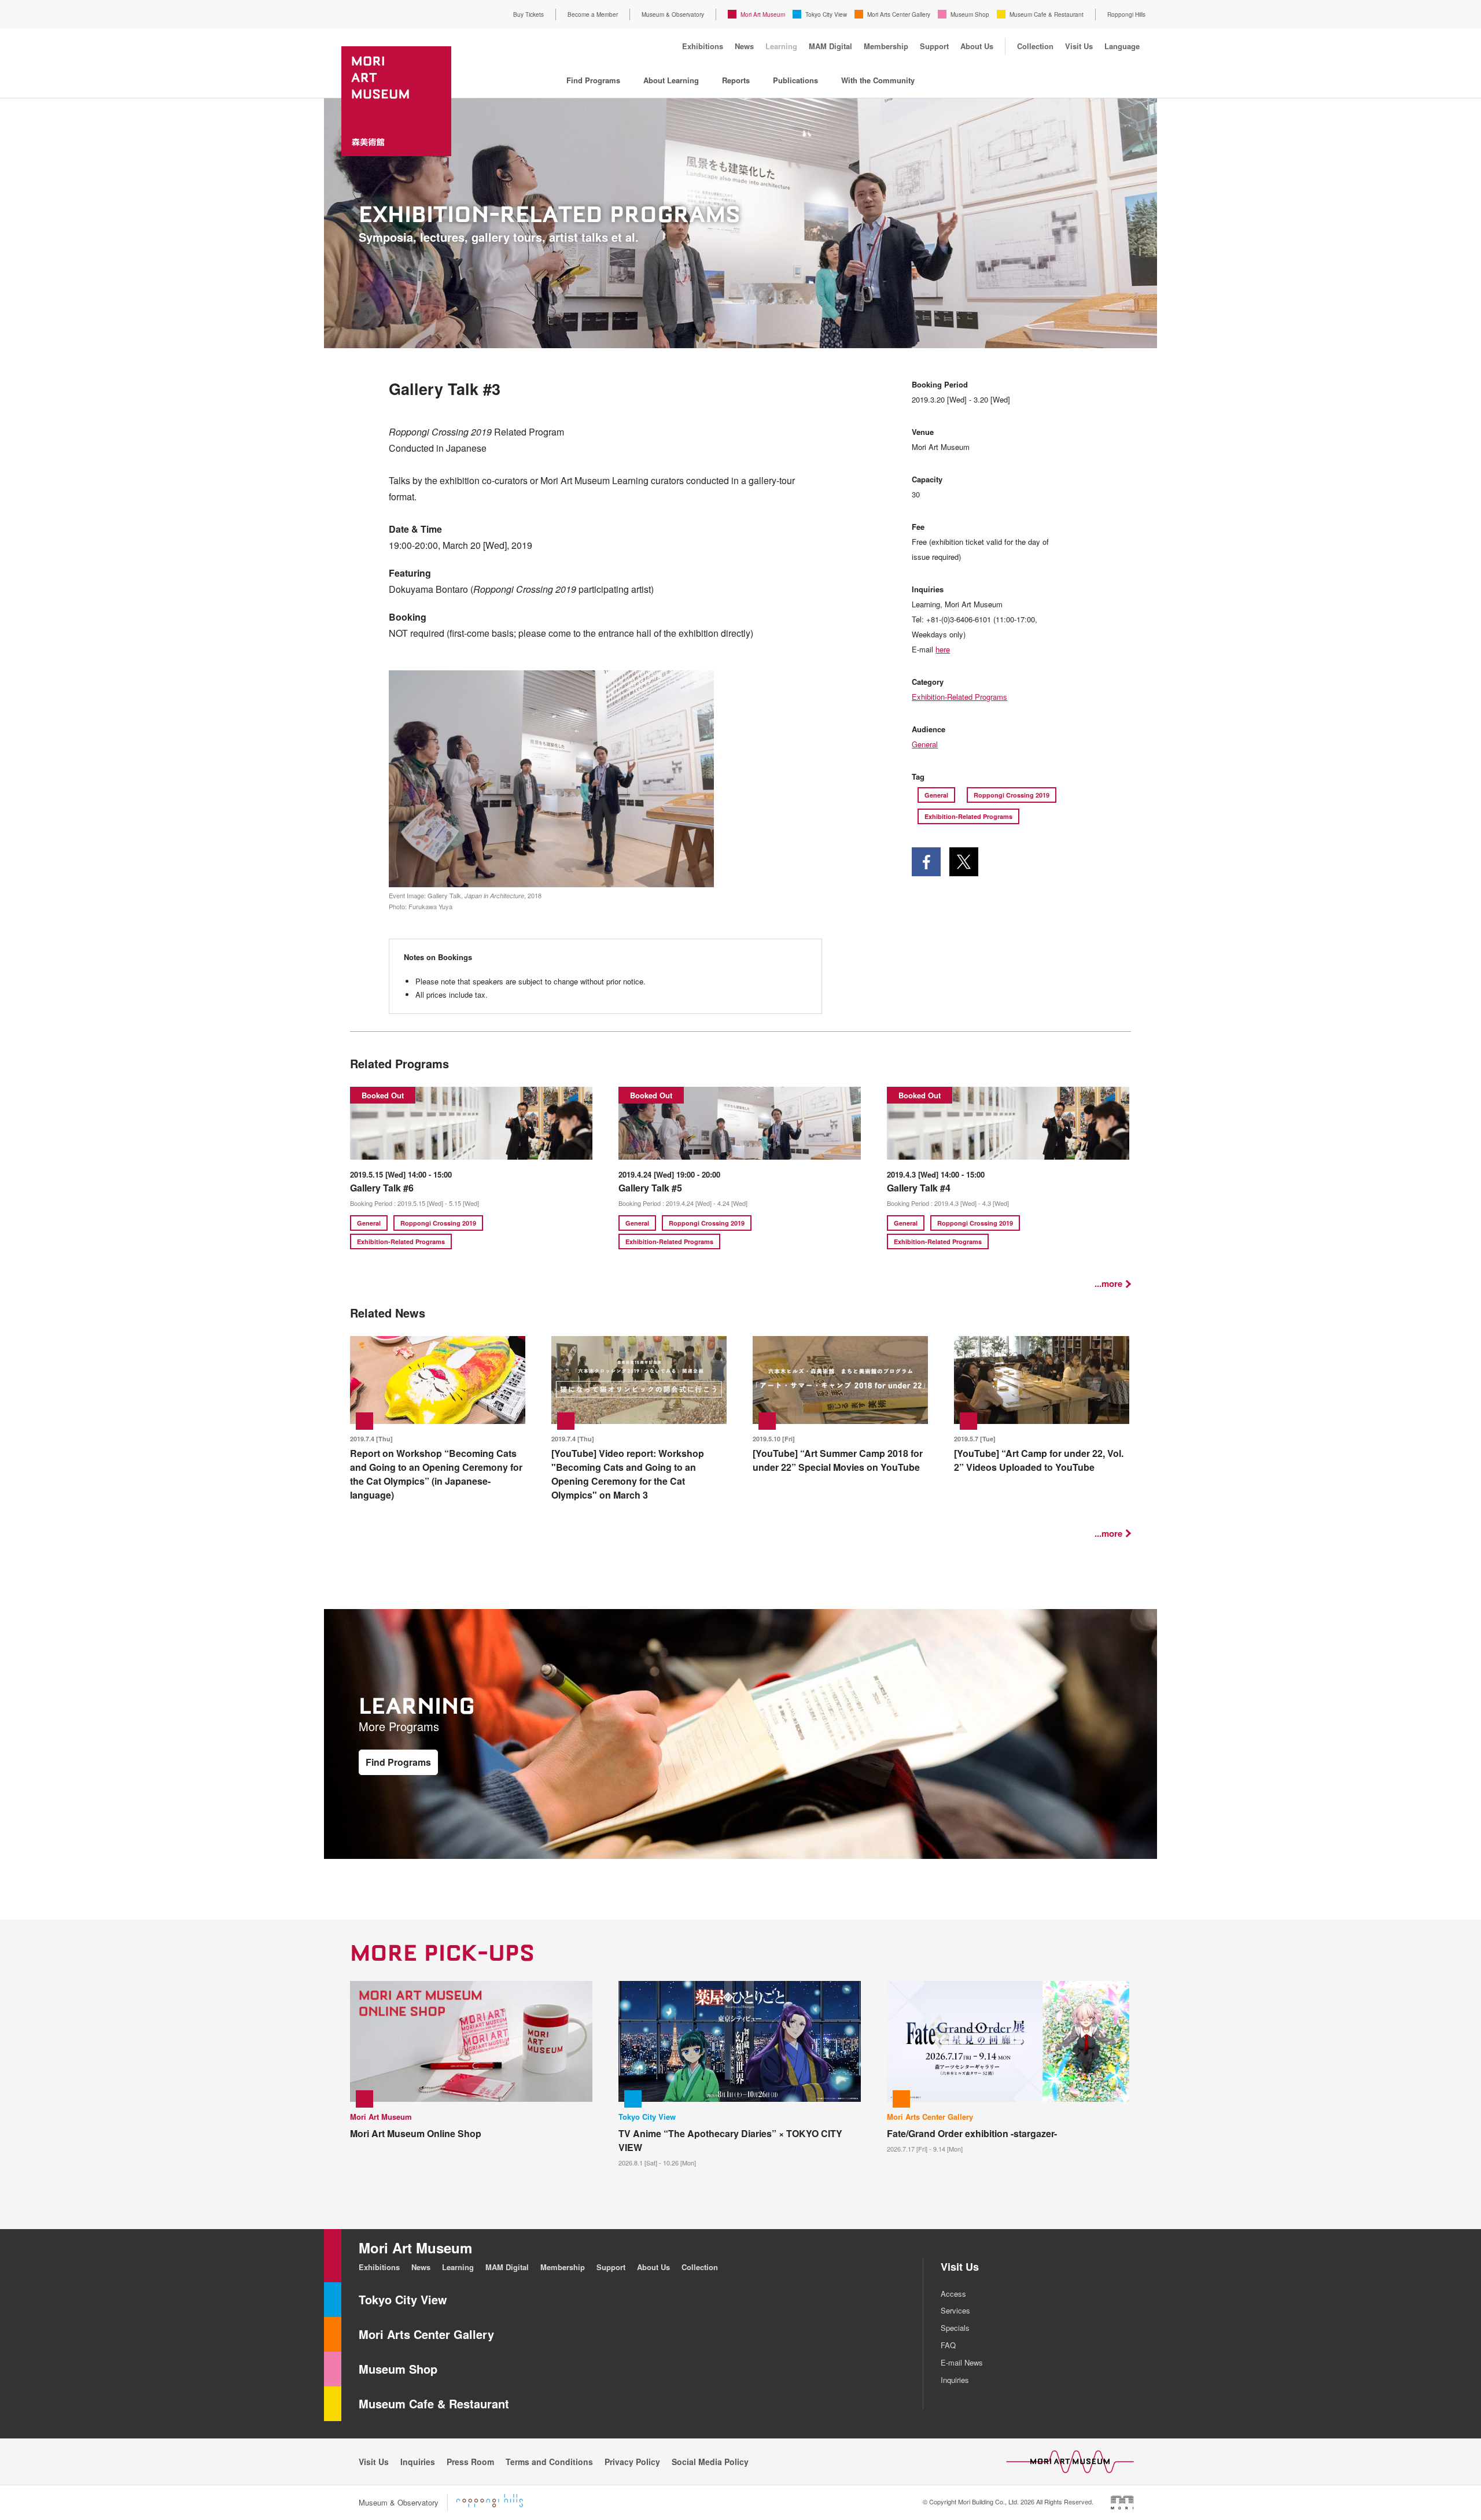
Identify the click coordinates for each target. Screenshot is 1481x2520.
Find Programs (593, 80)
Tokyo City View (826, 14)
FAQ (948, 2345)
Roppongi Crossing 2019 (1012, 795)
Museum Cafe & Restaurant (1047, 14)
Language (1122, 46)
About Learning (671, 80)
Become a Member (593, 14)
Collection (1035, 46)
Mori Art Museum (763, 14)
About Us (977, 46)
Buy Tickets (528, 14)
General (925, 744)
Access (953, 2294)
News (744, 46)
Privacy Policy (632, 2462)
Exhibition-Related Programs (959, 697)
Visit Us (1079, 46)
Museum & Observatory (673, 14)
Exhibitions (703, 46)
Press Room (470, 2462)
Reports (736, 80)
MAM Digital (830, 46)
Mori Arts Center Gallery (899, 14)
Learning (781, 46)
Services (955, 2310)
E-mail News (962, 2362)
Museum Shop (970, 14)
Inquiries (955, 2380)
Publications (795, 80)
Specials (955, 2328)
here (943, 649)
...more (1108, 1284)
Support (934, 46)
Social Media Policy (710, 2462)
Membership (886, 46)
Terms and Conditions (549, 2462)
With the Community (878, 80)
